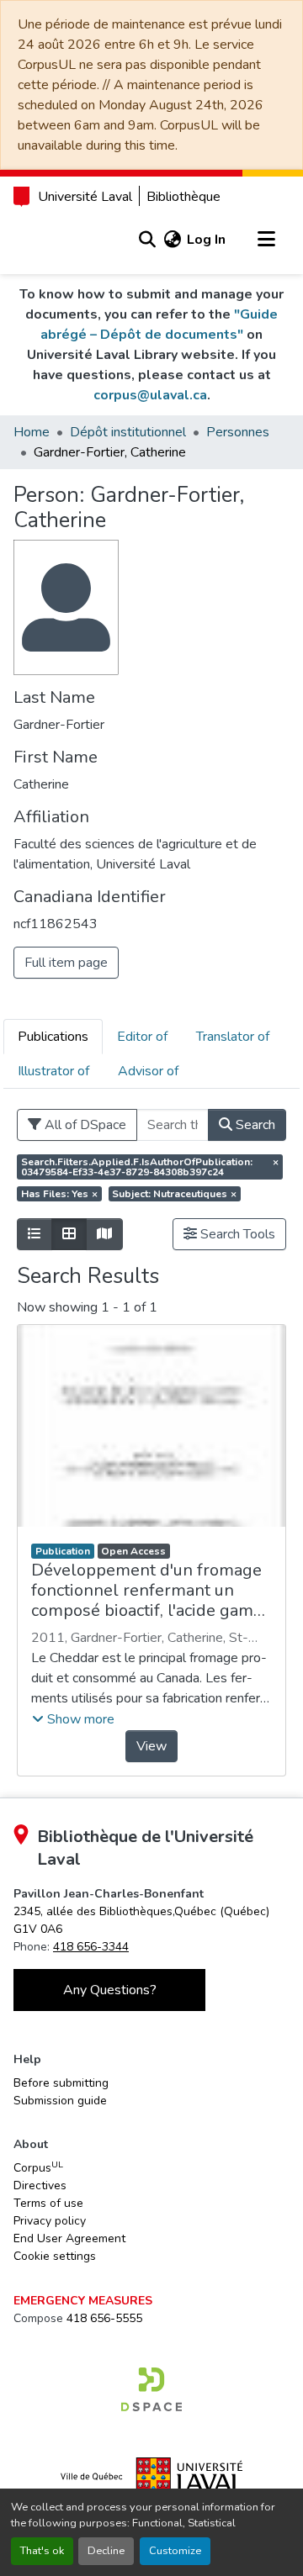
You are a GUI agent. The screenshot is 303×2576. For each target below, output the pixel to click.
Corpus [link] (38, 2167)
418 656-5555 (104, 2318)
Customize (175, 2551)
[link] (151, 2389)
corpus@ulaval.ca (150, 395)
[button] (147, 240)
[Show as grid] (69, 1234)
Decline (106, 2551)
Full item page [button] (66, 963)
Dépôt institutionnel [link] (128, 432)
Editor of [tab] (142, 1037)
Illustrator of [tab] (53, 1071)
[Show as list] (35, 1234)
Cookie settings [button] (55, 2256)
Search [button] (254, 1125)
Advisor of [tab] (148, 1071)
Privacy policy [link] (50, 2221)
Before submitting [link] (61, 2083)
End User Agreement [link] (69, 2238)
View (151, 1746)
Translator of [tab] (233, 1037)
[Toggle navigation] (266, 240)
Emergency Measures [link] (83, 2301)
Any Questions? (110, 1990)
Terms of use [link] (48, 2203)
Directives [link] (40, 2185)
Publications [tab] (53, 1037)
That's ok (42, 2551)
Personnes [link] (238, 432)
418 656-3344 (91, 1947)
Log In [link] (206, 240)
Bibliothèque (183, 197)
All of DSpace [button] (84, 1125)
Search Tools (236, 1234)
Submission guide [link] (60, 2101)
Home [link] (32, 432)
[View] (151, 1426)
